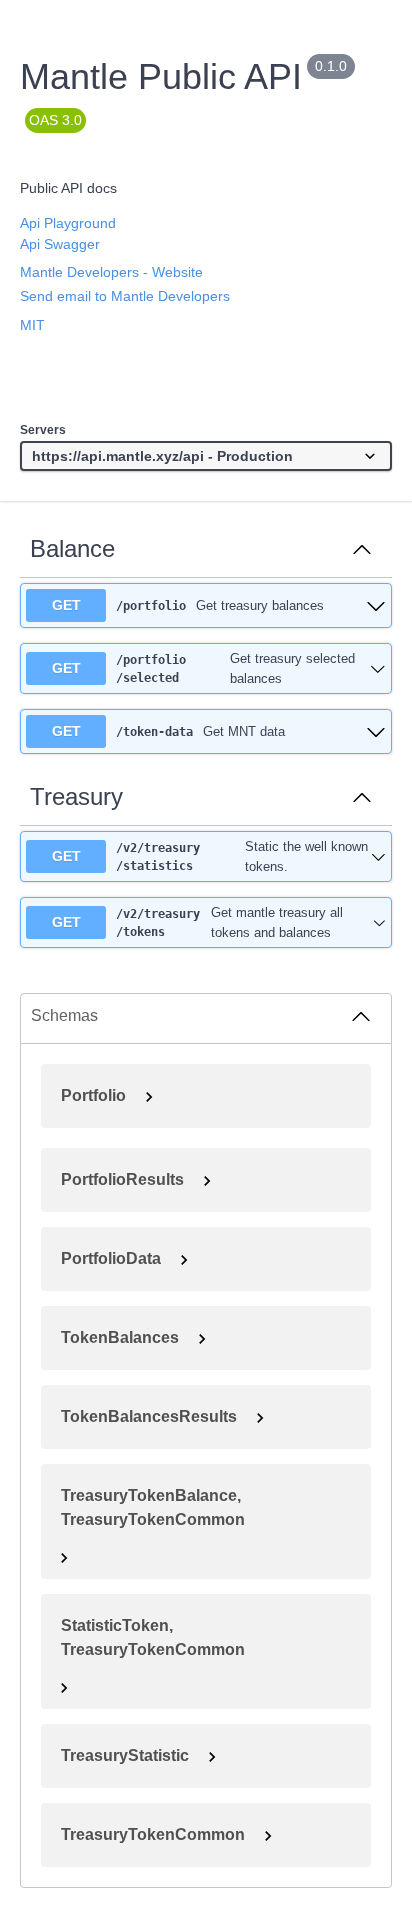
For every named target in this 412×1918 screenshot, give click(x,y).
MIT (32, 325)
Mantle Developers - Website (111, 272)
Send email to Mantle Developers (125, 296)
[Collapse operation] (362, 549)
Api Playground (68, 223)
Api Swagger (60, 244)
